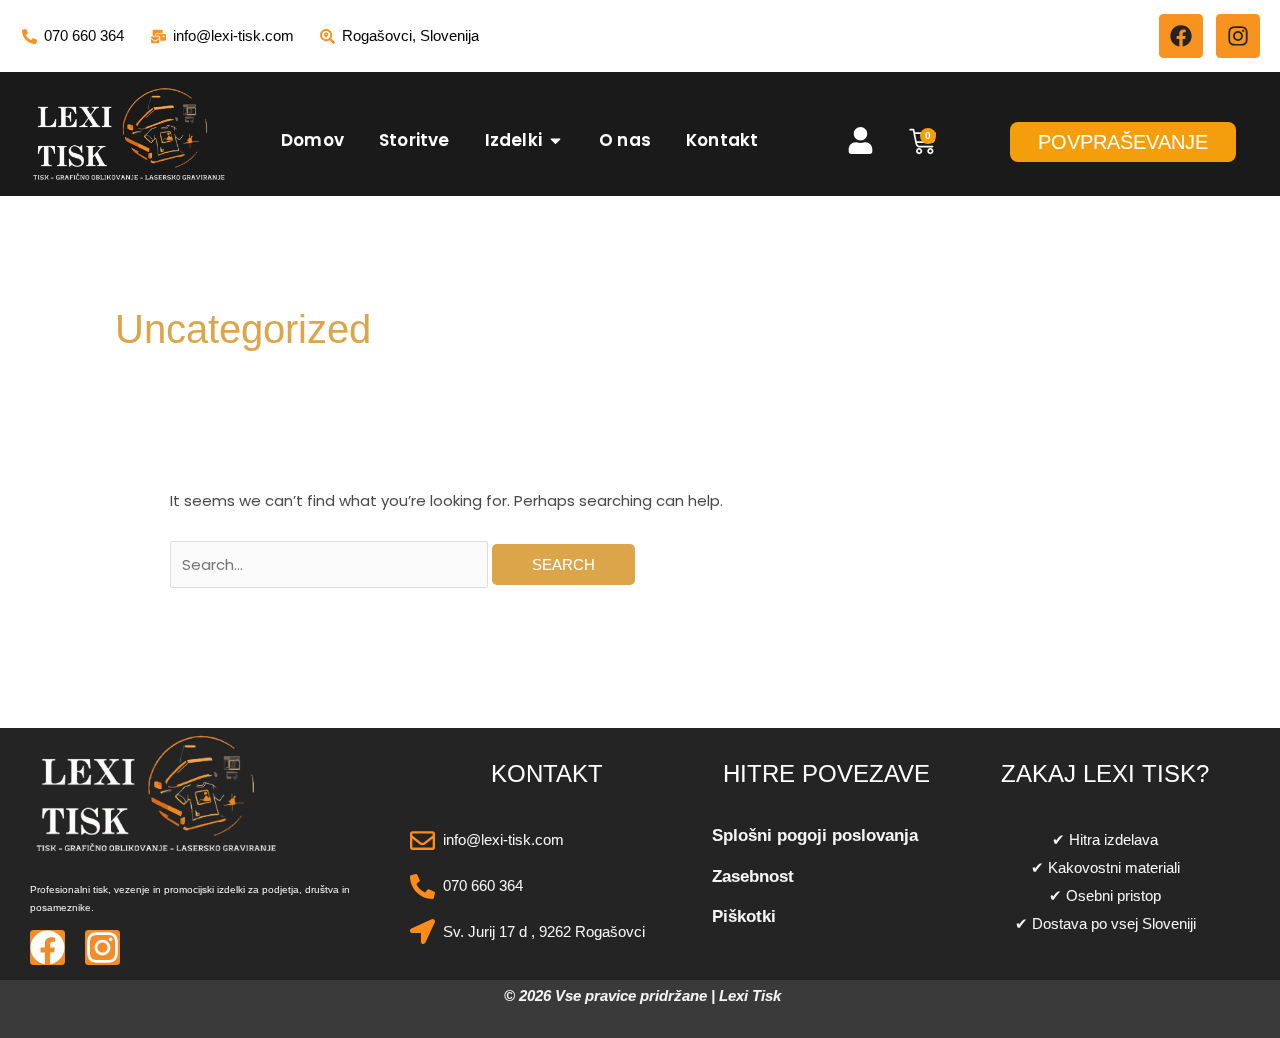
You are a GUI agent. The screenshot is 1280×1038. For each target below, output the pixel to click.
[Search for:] (331, 564)
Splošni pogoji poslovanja (815, 835)
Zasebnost (753, 876)
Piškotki (744, 916)
